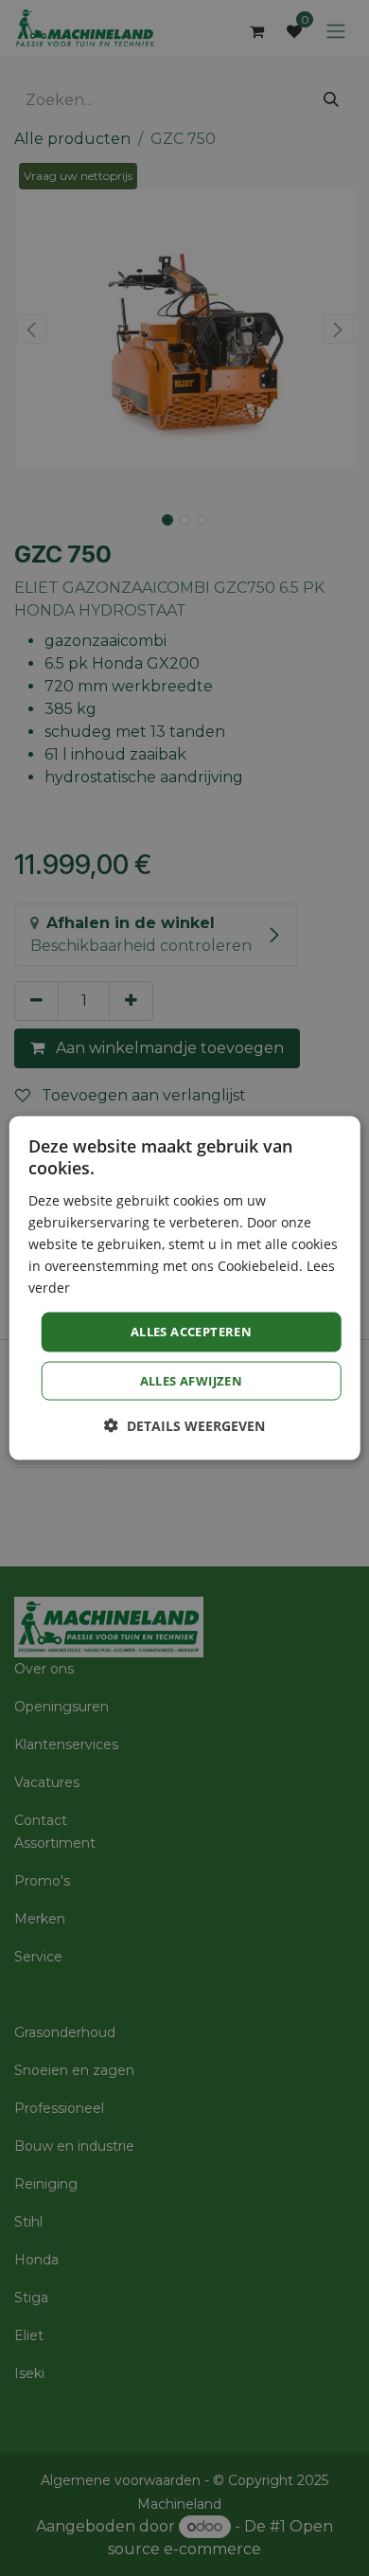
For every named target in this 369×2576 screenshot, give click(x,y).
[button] (184, 1425)
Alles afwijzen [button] (192, 1380)
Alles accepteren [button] (191, 1332)
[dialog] (185, 1288)
